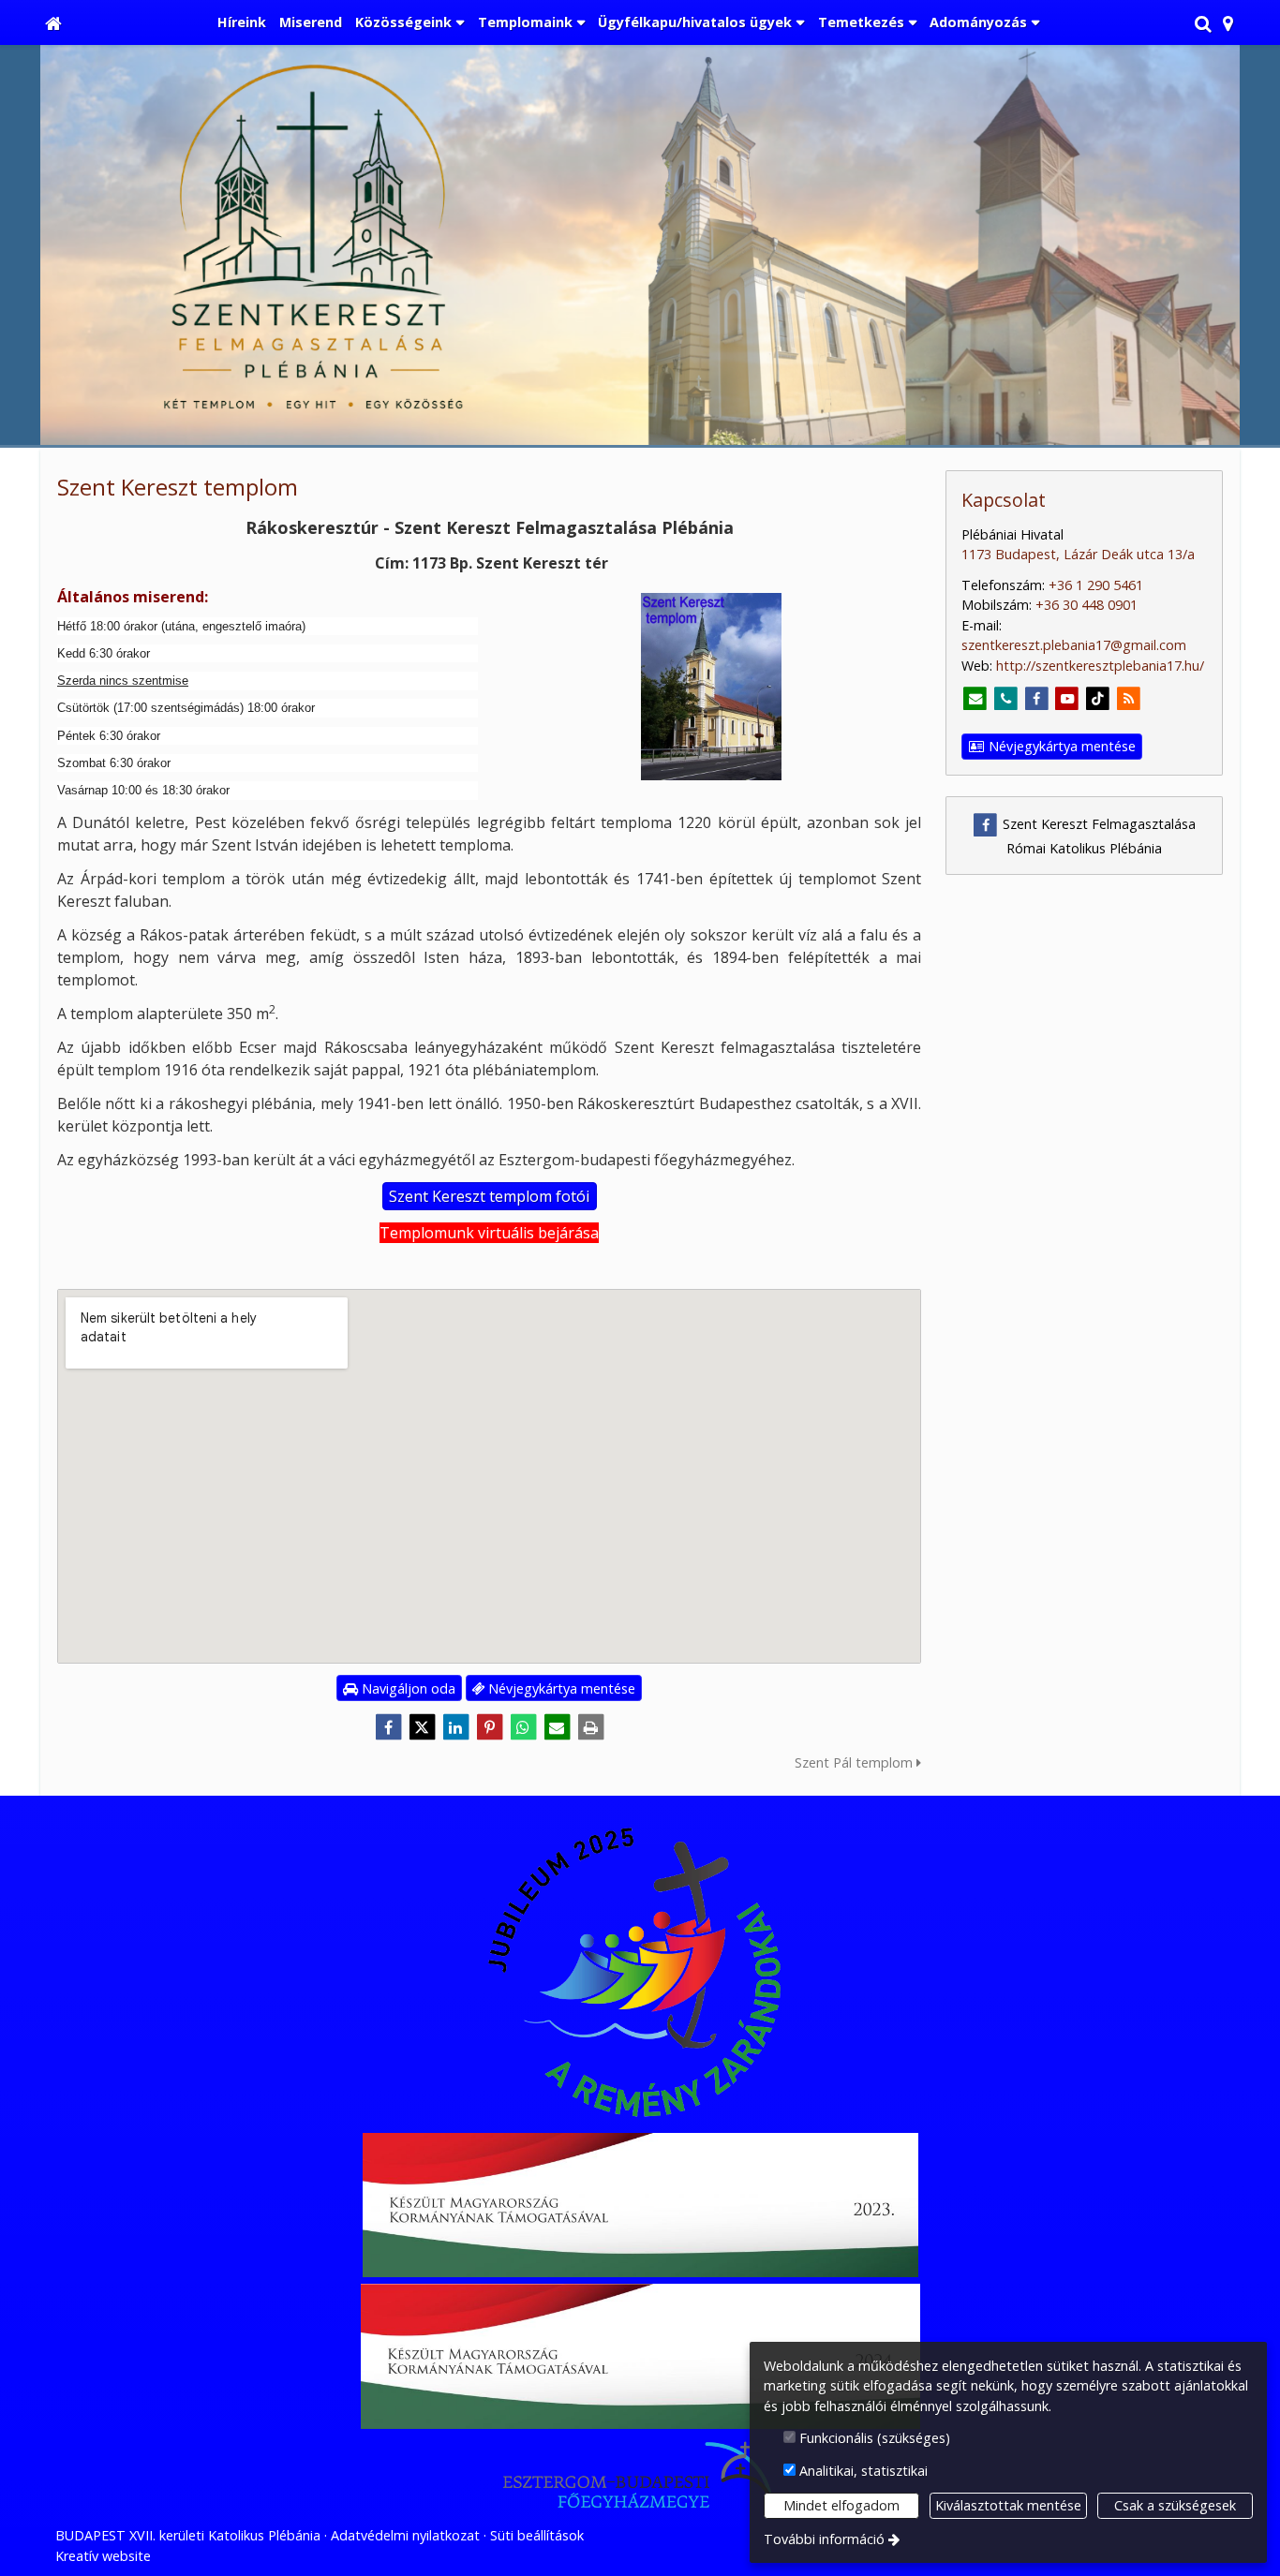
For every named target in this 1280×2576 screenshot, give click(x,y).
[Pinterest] (489, 1727)
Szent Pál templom (856, 1762)
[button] (1228, 22)
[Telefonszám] (1006, 699)
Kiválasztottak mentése (1008, 2505)
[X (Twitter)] (422, 1727)
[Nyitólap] (53, 22)
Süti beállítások (537, 2535)
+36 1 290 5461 (1096, 585)
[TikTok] (1098, 699)
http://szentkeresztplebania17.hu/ (1100, 666)
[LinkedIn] (455, 1727)
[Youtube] (1068, 699)
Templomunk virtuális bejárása (489, 1233)
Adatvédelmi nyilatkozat (405, 2535)
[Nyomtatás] (590, 1727)
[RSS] (1129, 699)
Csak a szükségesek (1175, 2505)
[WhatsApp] (523, 1727)
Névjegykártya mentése (560, 1688)
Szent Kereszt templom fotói (489, 1196)
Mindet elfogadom (841, 2505)
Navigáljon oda (407, 1688)
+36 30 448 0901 (1087, 605)
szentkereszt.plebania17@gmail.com (1074, 645)
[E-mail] (557, 1727)
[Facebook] (388, 1727)
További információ (824, 2539)
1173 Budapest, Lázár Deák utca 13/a (1078, 554)
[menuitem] (53, 22)
